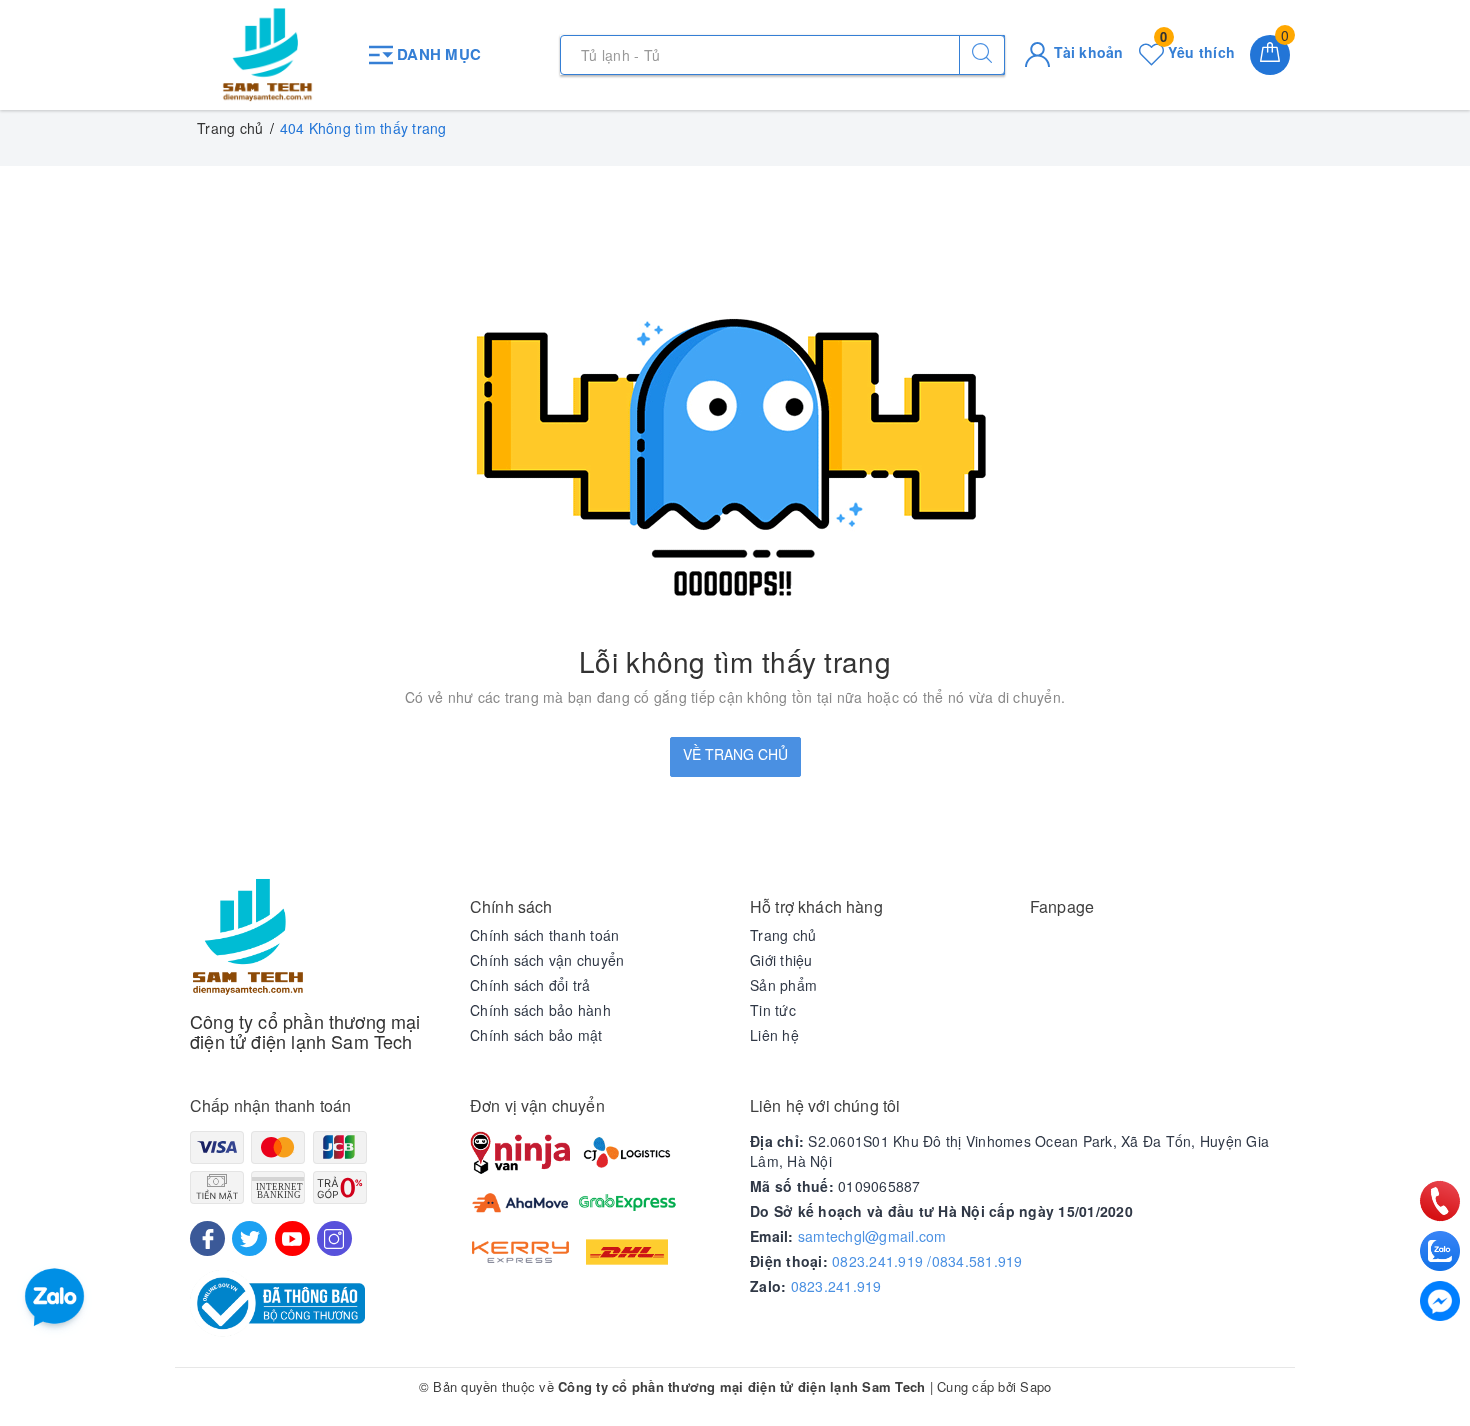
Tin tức (773, 1010)
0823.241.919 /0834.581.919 (927, 1261)
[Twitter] (249, 1238)
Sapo (1035, 1386)
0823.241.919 (836, 1286)
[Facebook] (207, 1238)
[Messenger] (1440, 1301)
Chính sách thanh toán (544, 935)
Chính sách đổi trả (530, 985)
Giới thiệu (781, 960)
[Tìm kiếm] (982, 55)
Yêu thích (1197, 52)
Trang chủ (783, 935)
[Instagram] (334, 1238)
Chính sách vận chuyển (547, 960)
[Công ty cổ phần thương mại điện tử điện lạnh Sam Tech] (267, 55)
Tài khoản (1087, 52)
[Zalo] (1440, 1251)
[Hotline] (1440, 1201)
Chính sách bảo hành (540, 1010)
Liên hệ (774, 1035)
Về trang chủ (735, 754)
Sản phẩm (783, 985)
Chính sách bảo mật (536, 1035)
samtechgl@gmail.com (872, 1236)
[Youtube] (292, 1238)
